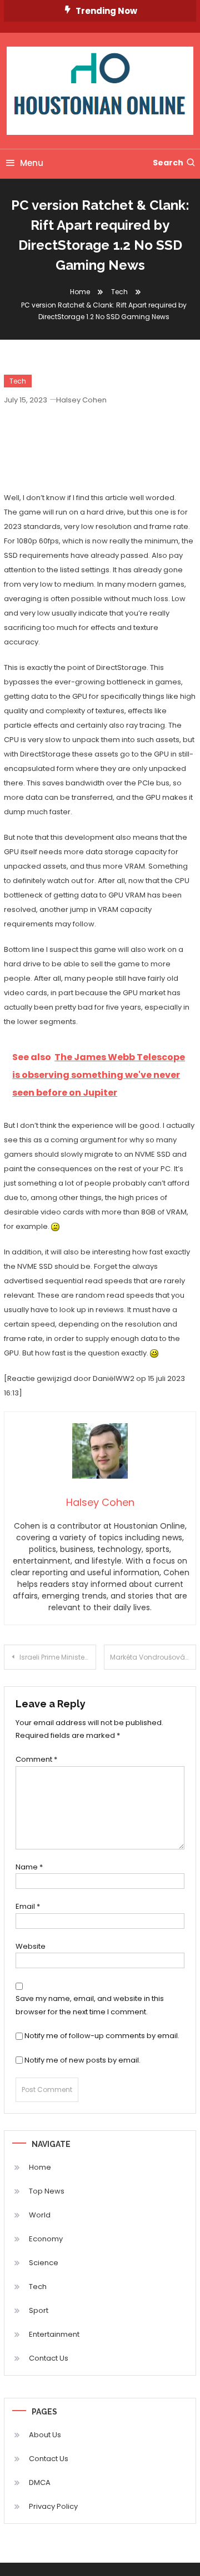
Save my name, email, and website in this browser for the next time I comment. (90, 2005)
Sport (39, 2310)
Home (40, 2167)
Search (168, 163)
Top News (47, 2191)
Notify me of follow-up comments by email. (102, 2036)
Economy (46, 2239)
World (40, 2215)
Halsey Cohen (81, 400)
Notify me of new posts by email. (82, 2060)
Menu (32, 163)
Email (28, 1906)
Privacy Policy (53, 2506)
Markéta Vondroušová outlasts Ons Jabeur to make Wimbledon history (153, 1657)
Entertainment (54, 2334)
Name (29, 1867)
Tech (18, 381)
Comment (36, 1759)
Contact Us (49, 2358)
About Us (45, 2435)
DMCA (40, 2482)
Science (44, 2263)
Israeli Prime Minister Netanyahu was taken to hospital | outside (58, 1657)
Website (31, 1946)
